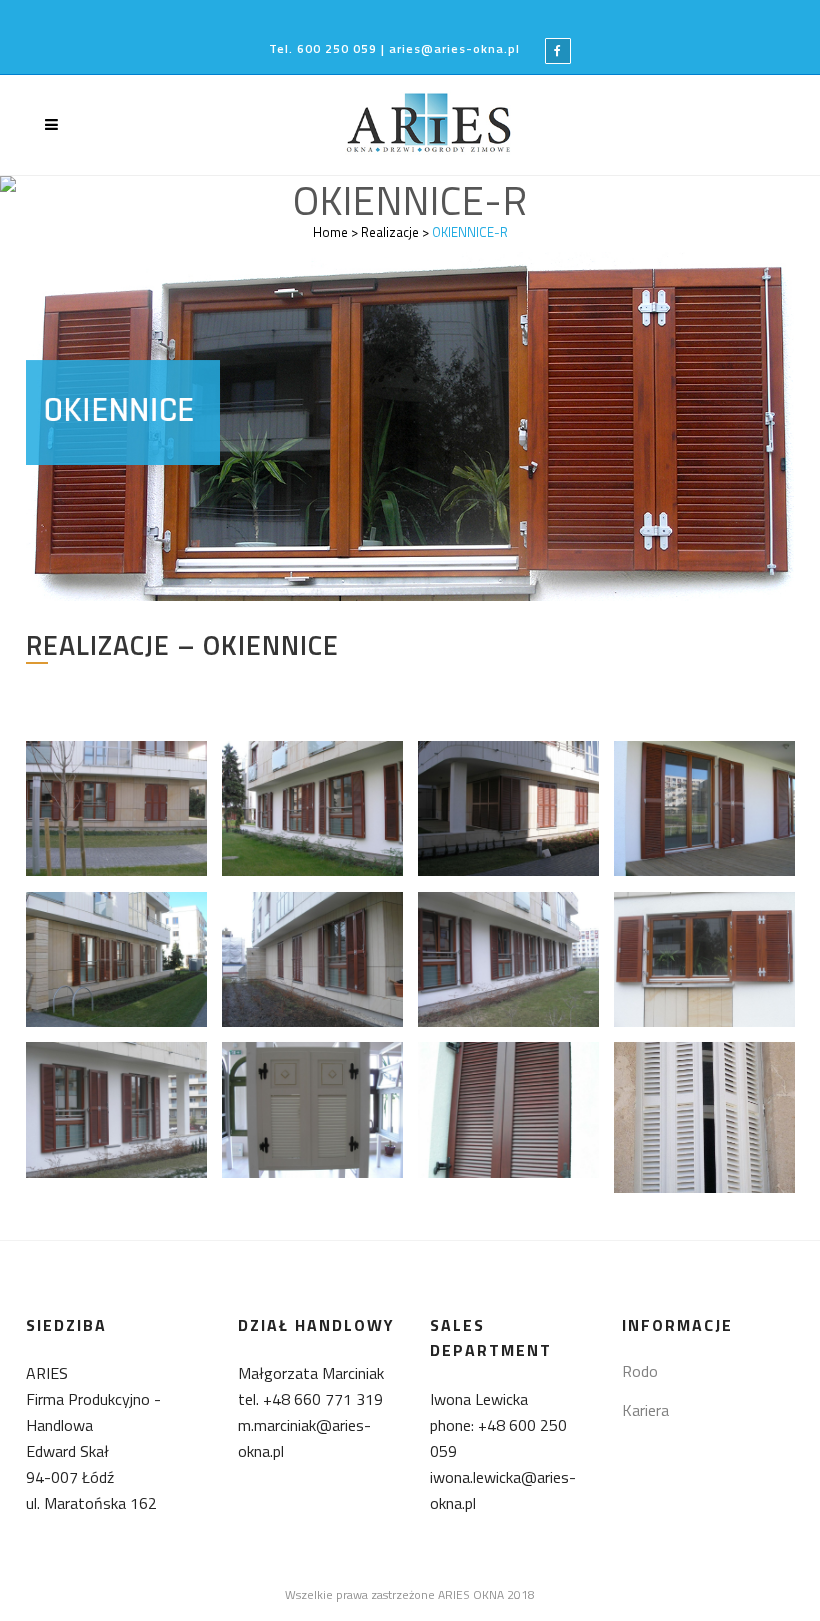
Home (330, 232)
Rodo (640, 1371)
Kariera (645, 1410)
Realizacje (390, 232)
